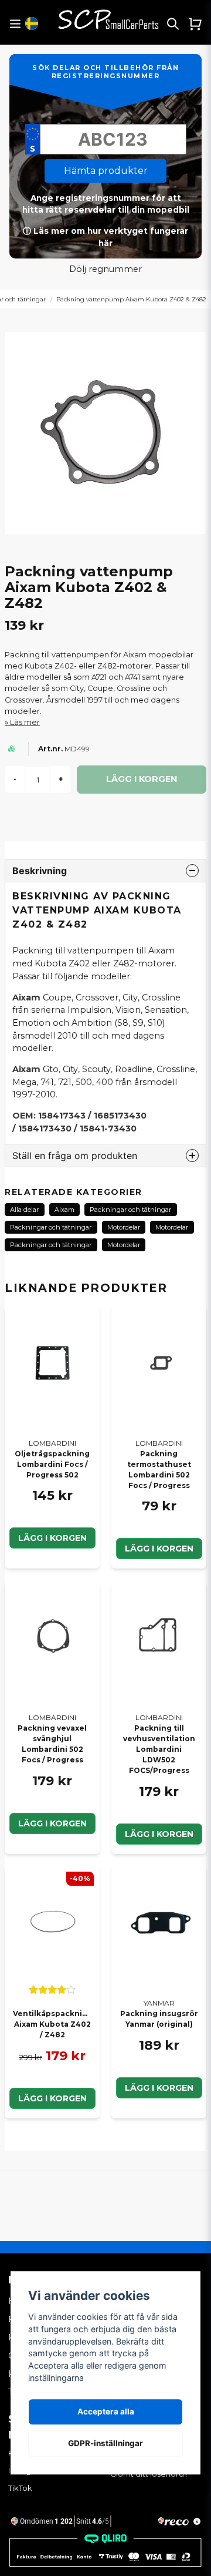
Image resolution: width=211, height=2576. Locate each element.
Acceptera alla (106, 2412)
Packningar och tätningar (130, 1210)
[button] (32, 23)
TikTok (20, 2488)
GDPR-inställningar (105, 2443)
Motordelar (124, 1227)
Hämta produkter (106, 171)
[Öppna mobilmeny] (15, 24)
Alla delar (24, 1210)
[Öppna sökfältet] (173, 23)
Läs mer (25, 722)
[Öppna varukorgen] (195, 23)
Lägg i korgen (52, 1538)
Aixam (64, 1210)
